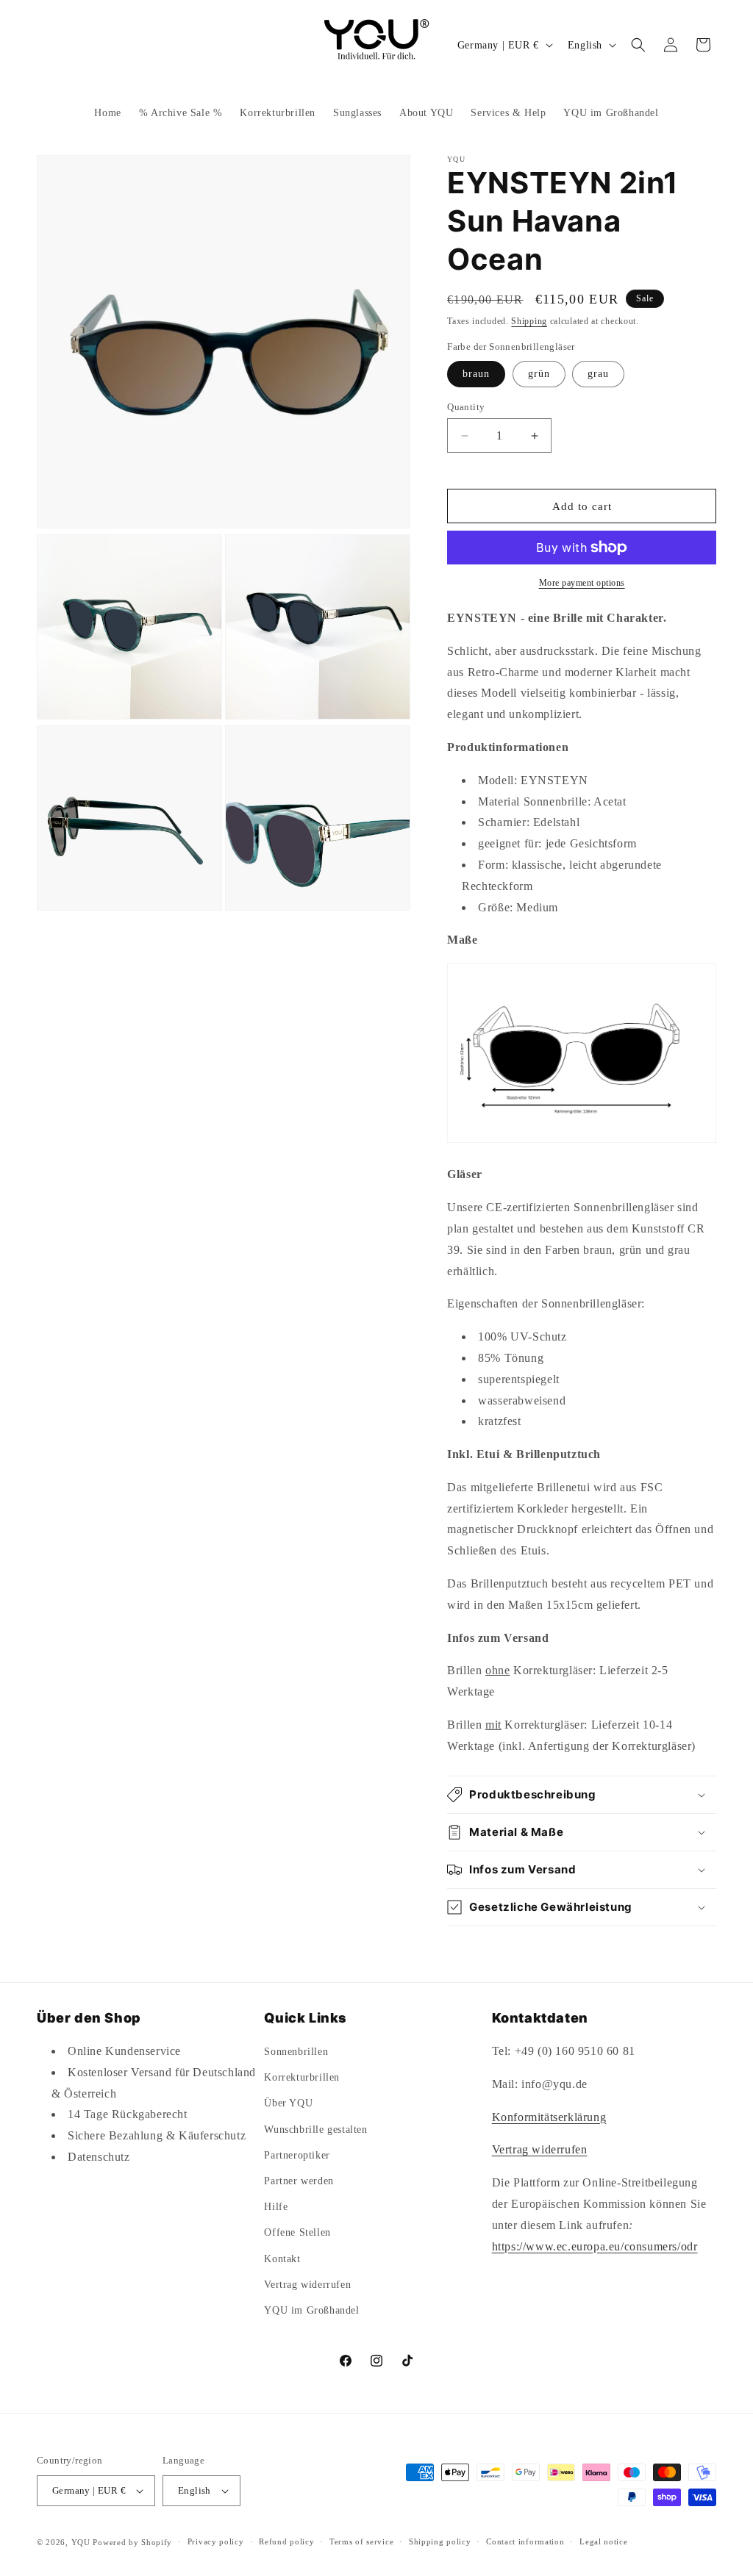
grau (598, 374)
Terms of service (361, 2541)
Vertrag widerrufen (307, 2285)
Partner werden (299, 2181)
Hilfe (276, 2207)
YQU (81, 2542)
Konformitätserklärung (549, 2117)
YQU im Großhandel (311, 2310)
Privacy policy (216, 2541)
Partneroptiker (297, 2155)
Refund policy (286, 2541)
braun (476, 374)
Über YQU (288, 2103)
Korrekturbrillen (302, 2077)
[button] (638, 45)
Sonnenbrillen (296, 2052)
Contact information (525, 2541)
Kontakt (282, 2259)
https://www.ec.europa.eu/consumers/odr (595, 2246)
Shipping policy (440, 2541)
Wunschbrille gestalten (315, 2130)
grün (539, 374)
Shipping (529, 321)
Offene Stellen (297, 2232)
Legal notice (603, 2541)
